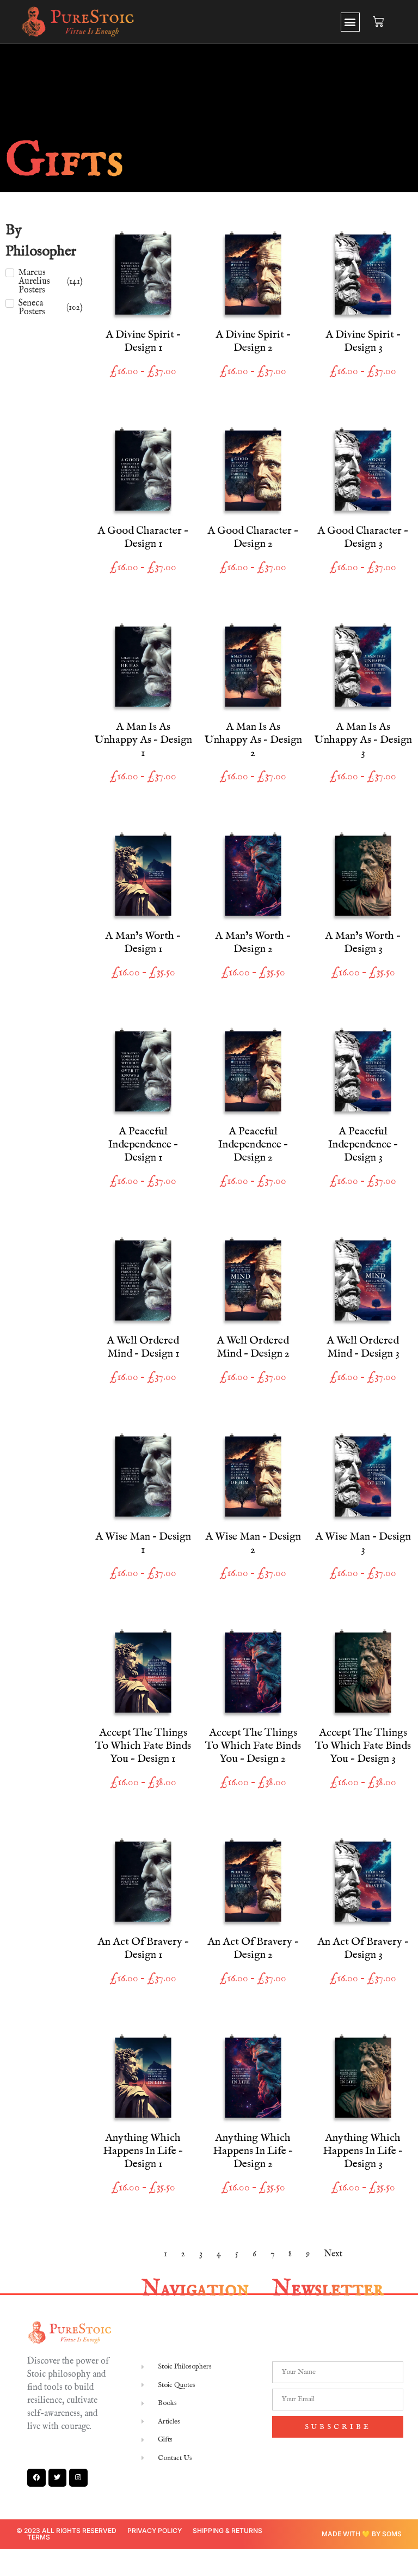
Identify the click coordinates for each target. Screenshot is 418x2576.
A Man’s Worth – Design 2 (253, 942)
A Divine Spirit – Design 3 (363, 341)
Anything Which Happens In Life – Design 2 (253, 2151)
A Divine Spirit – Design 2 (253, 341)
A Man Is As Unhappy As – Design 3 (363, 740)
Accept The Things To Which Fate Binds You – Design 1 (143, 1746)
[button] (350, 22)
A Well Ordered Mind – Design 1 (143, 1347)
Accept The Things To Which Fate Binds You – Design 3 (363, 1746)
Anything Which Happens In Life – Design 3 (363, 2151)
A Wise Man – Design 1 (143, 1543)
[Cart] (378, 22)
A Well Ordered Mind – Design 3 (363, 1347)
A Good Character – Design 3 (363, 537)
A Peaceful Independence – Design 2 (253, 1144)
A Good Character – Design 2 (253, 537)
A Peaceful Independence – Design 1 (143, 1144)
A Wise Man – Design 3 (363, 1543)
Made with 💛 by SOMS (362, 2534)
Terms (39, 2537)
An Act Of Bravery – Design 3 (363, 1948)
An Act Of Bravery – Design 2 (253, 1948)
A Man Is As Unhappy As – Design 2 (253, 740)
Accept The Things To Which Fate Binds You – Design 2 (253, 1746)
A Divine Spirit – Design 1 (143, 341)
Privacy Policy (155, 2531)
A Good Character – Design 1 (143, 537)
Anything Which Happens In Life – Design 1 (143, 2151)
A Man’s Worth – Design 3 (363, 942)
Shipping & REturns (228, 2531)
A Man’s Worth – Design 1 (143, 942)
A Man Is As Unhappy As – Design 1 (143, 740)
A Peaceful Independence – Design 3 (363, 1144)
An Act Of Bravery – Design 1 (143, 1948)
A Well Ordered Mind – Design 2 (253, 1347)
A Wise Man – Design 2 (253, 1543)
